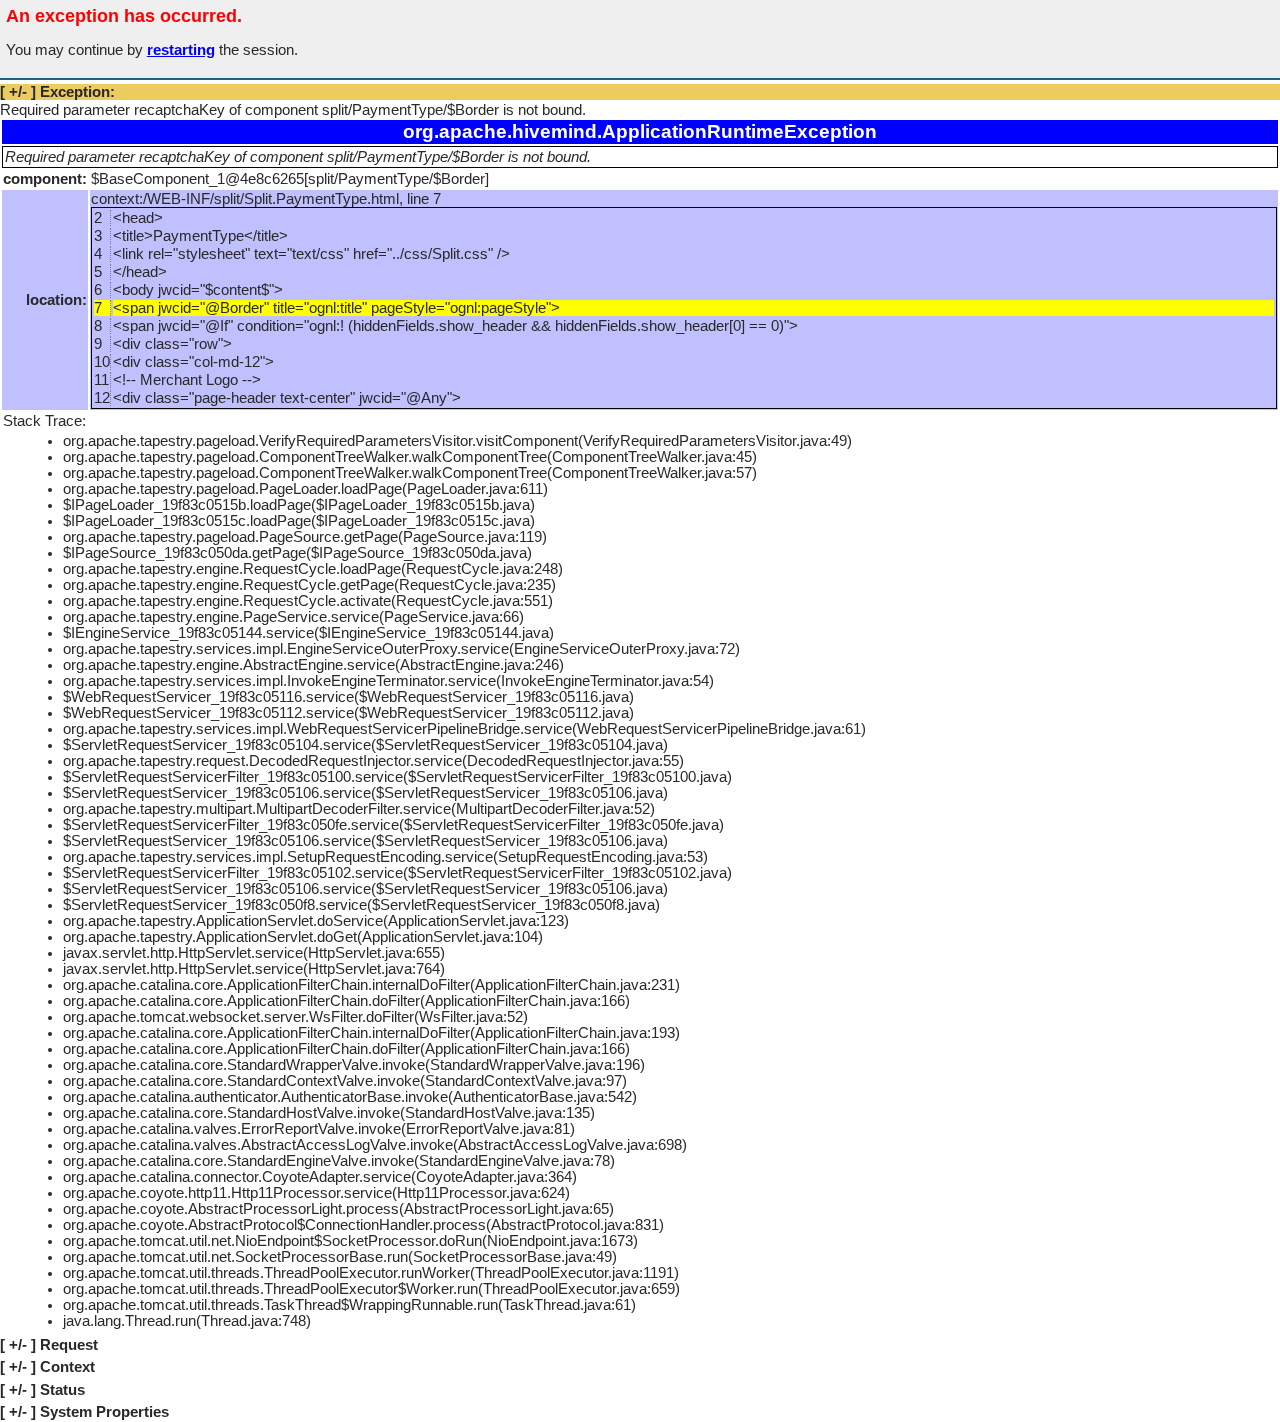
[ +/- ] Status (42, 1390)
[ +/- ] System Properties (84, 1412)
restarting (181, 50)
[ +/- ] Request (49, 1345)
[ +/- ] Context (47, 1367)
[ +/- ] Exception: (57, 92)
